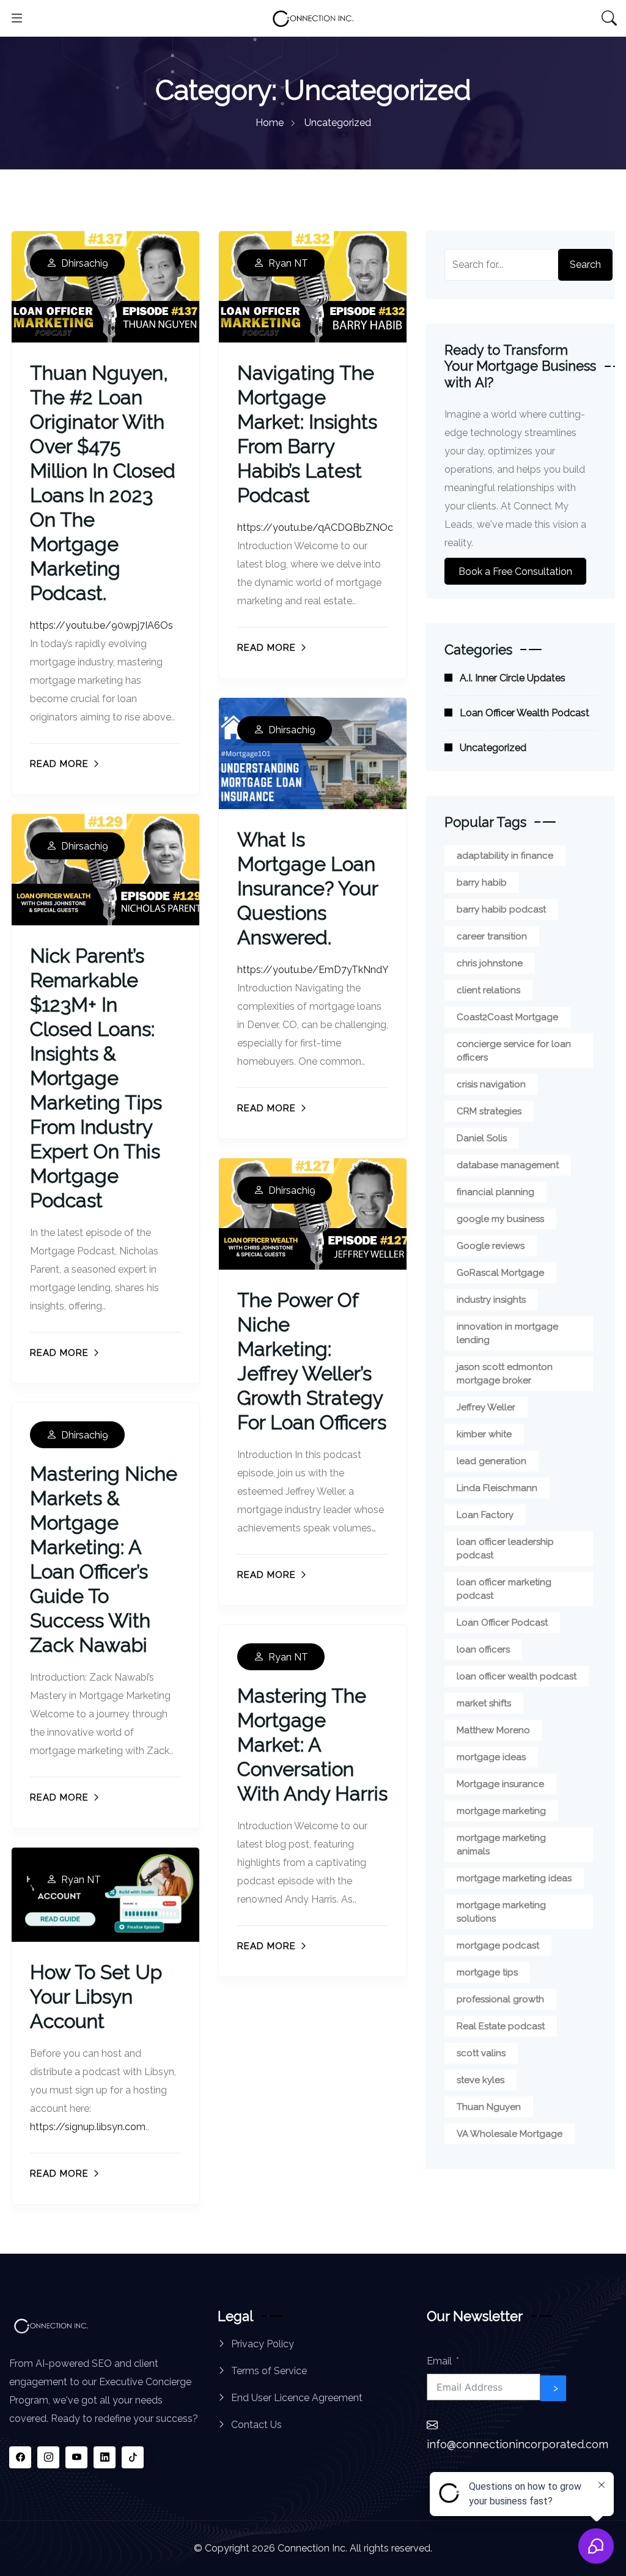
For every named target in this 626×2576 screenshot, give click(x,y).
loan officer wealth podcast (517, 1676)
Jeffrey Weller (486, 1407)
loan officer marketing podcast (504, 1589)
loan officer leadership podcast (505, 1549)
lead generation (492, 1461)
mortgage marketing (501, 1811)
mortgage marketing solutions (501, 1912)
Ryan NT (288, 264)
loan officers (483, 1649)
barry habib (482, 883)
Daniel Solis (482, 1138)
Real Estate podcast (501, 2026)
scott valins (481, 2053)
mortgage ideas (491, 1757)
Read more (59, 764)
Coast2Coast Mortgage (507, 1017)
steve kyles (481, 2080)
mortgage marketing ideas (514, 1878)
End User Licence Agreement (297, 2398)
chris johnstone (490, 963)
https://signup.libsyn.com (88, 2127)
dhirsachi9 (85, 264)
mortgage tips (487, 1972)
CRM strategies (489, 1111)
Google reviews (491, 1246)
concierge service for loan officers (514, 1051)
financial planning (495, 1192)
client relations (488, 990)
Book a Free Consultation (515, 571)
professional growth (500, 1999)
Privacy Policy (263, 2344)
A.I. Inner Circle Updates (513, 678)
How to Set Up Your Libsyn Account (96, 1997)
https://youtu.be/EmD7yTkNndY (313, 970)
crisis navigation (491, 1084)
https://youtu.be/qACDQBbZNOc (315, 527)
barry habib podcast (501, 909)
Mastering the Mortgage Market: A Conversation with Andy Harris (312, 1745)
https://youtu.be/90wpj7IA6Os (101, 625)
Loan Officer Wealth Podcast (525, 713)
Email (439, 2361)
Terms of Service (269, 2371)
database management (508, 1165)
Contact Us (256, 2425)
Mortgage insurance (500, 1784)
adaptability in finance (505, 856)
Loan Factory (485, 1515)
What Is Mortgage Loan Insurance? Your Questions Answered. (307, 888)
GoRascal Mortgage (500, 1273)
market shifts (484, 1703)
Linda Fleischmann (497, 1488)
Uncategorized (493, 748)
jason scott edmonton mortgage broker (505, 1374)
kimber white (484, 1434)
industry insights (491, 1300)
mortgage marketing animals (501, 1845)
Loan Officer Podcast (502, 1623)
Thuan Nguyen (489, 2107)
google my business (500, 1219)
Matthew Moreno (493, 1730)
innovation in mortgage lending (507, 1333)
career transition (492, 936)
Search (585, 265)
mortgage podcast (498, 1945)
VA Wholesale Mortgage (510, 2134)
